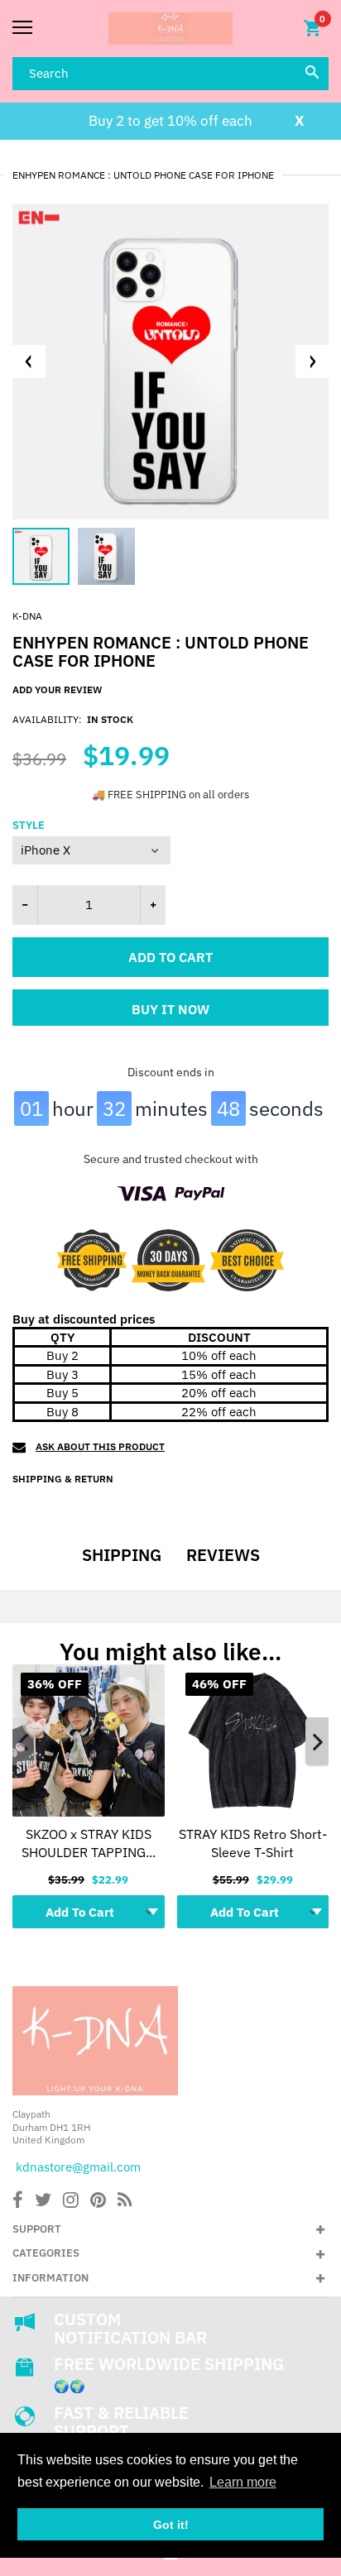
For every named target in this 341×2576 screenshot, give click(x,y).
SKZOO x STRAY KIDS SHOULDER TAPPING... (89, 1843)
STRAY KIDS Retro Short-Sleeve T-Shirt (253, 1843)
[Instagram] (71, 2202)
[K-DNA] (170, 29)
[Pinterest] (98, 2202)
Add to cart (170, 957)
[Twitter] (43, 2202)
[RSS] (125, 2202)
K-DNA (27, 616)
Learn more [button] (243, 2482)
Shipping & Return (63, 1479)
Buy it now (170, 1009)
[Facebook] (18, 2202)
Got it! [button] (171, 2525)
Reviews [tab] (223, 1555)
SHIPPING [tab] (122, 1555)
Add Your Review (57, 689)
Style (29, 826)
